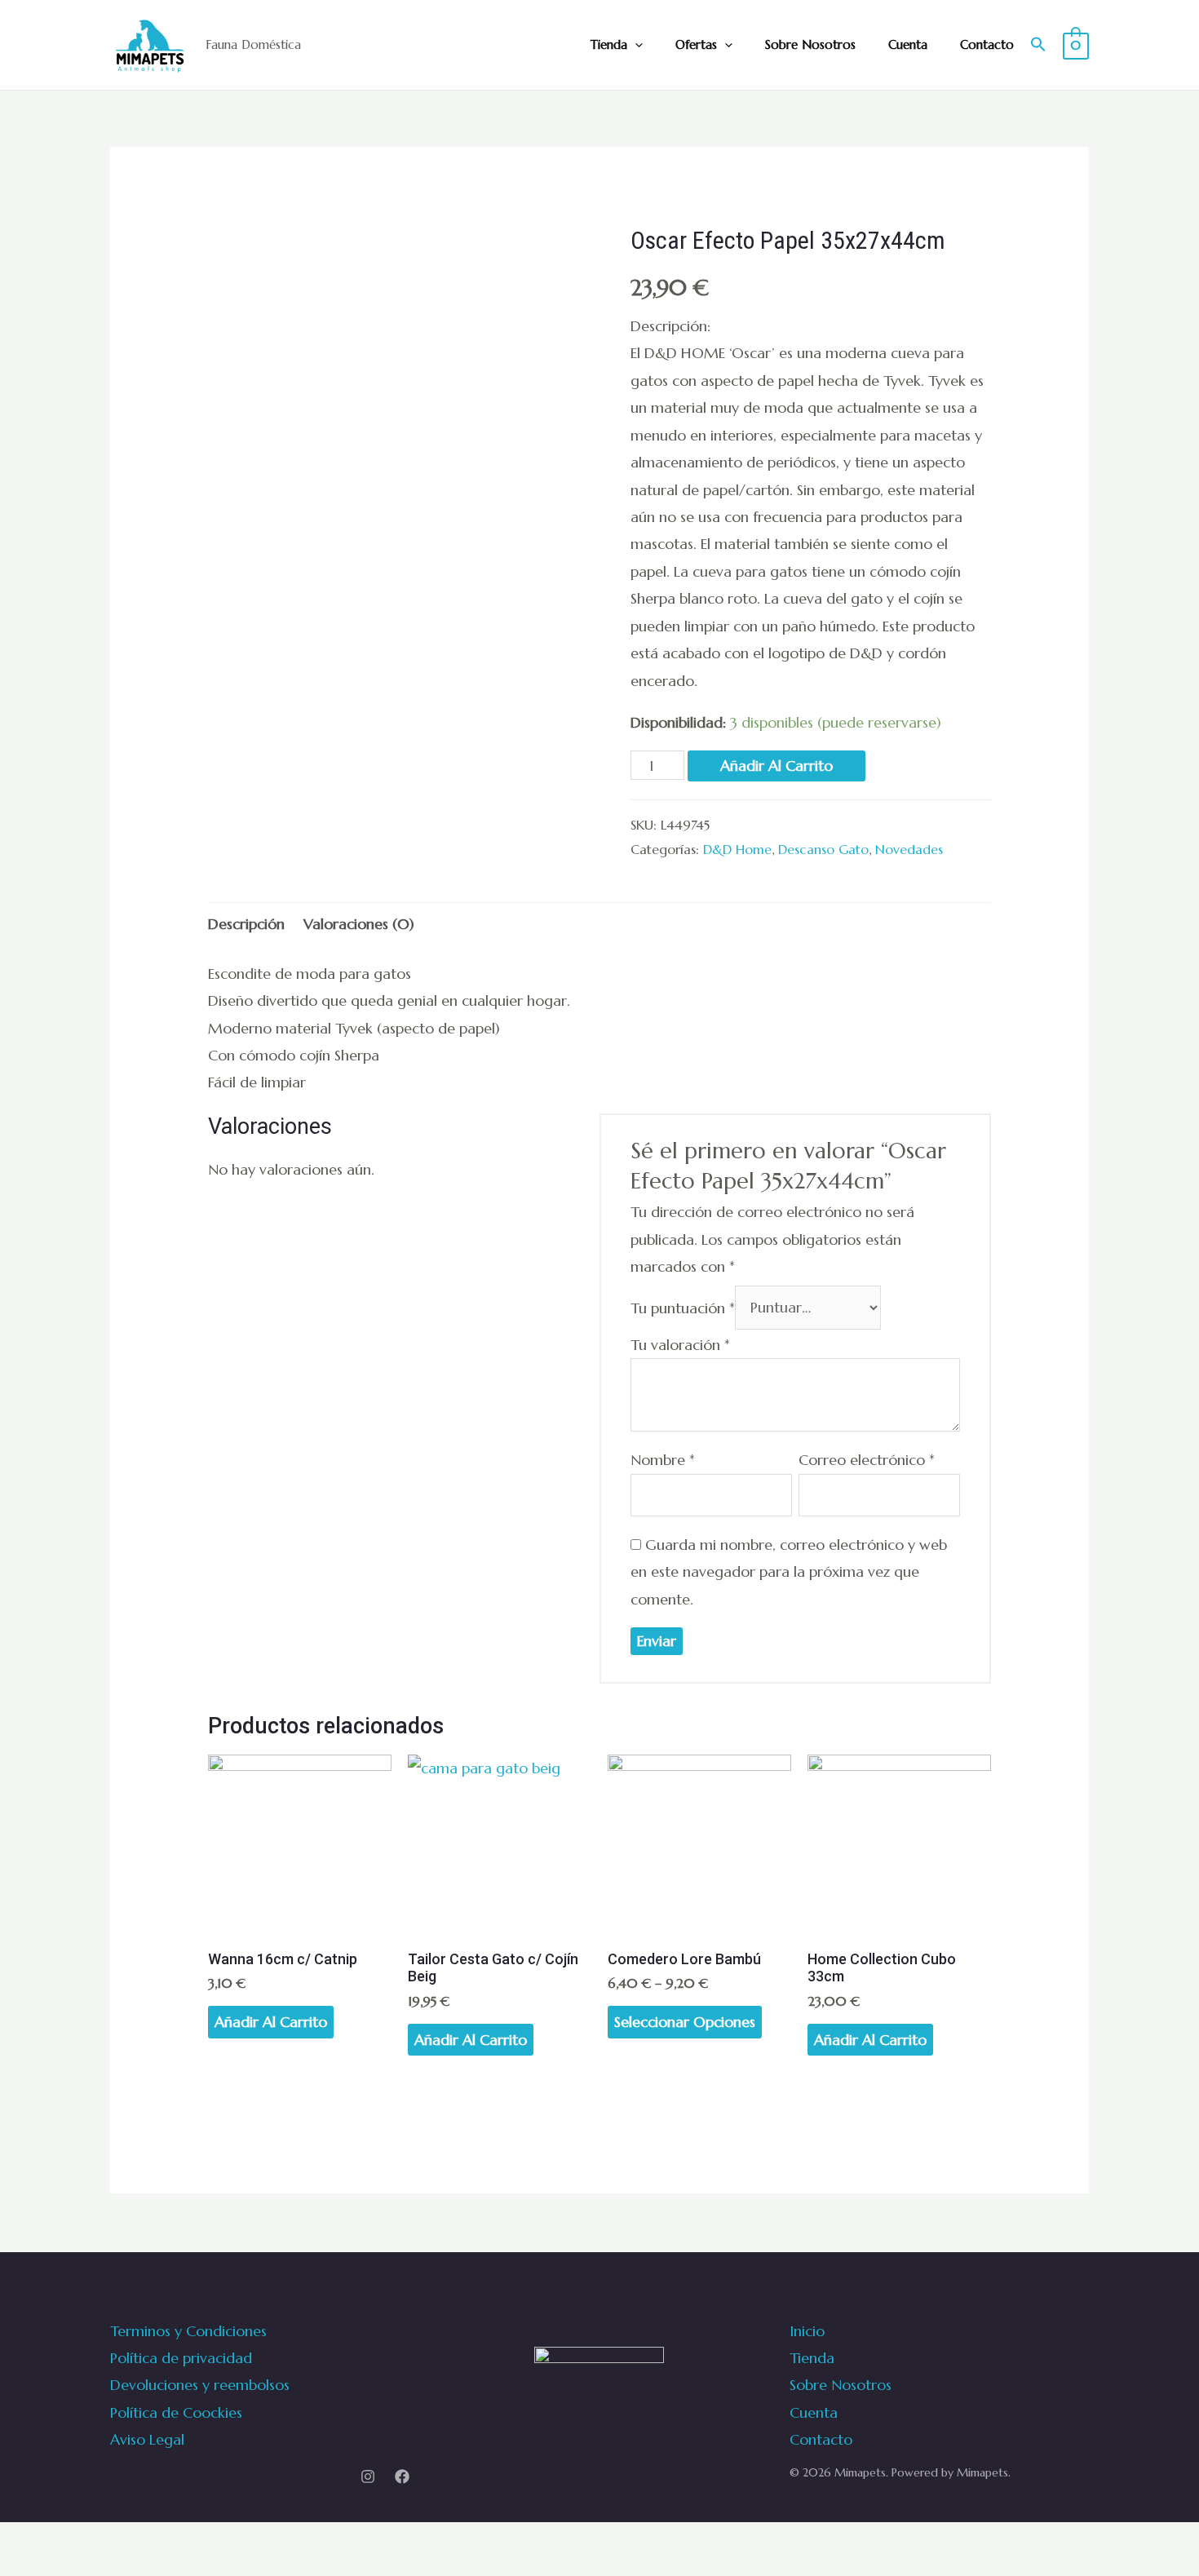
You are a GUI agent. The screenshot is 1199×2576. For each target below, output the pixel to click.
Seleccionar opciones (685, 2022)
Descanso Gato (823, 850)
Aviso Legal (147, 2439)
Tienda (609, 44)
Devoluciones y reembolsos (200, 2385)
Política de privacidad (181, 2358)
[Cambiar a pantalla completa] (41, 2541)
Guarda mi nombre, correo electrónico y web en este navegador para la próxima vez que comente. (789, 1572)
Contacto (987, 44)
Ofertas (696, 44)
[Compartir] (24, 2541)
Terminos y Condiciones (188, 2331)
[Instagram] (368, 2476)
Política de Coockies (176, 2412)
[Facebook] (402, 2476)
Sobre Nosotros (810, 44)
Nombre (663, 1460)
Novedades (909, 850)
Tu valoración (680, 1345)
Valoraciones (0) (359, 924)
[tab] (246, 924)
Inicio (807, 2331)
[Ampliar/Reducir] (58, 2541)
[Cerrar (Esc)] (7, 2541)
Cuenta (908, 44)
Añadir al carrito (776, 766)
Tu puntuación (683, 1307)
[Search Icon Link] (1038, 45)
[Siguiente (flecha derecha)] (24, 2568)
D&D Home (737, 850)
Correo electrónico (867, 1460)
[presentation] (635, 45)
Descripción (246, 924)
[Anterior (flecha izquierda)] (7, 2568)
